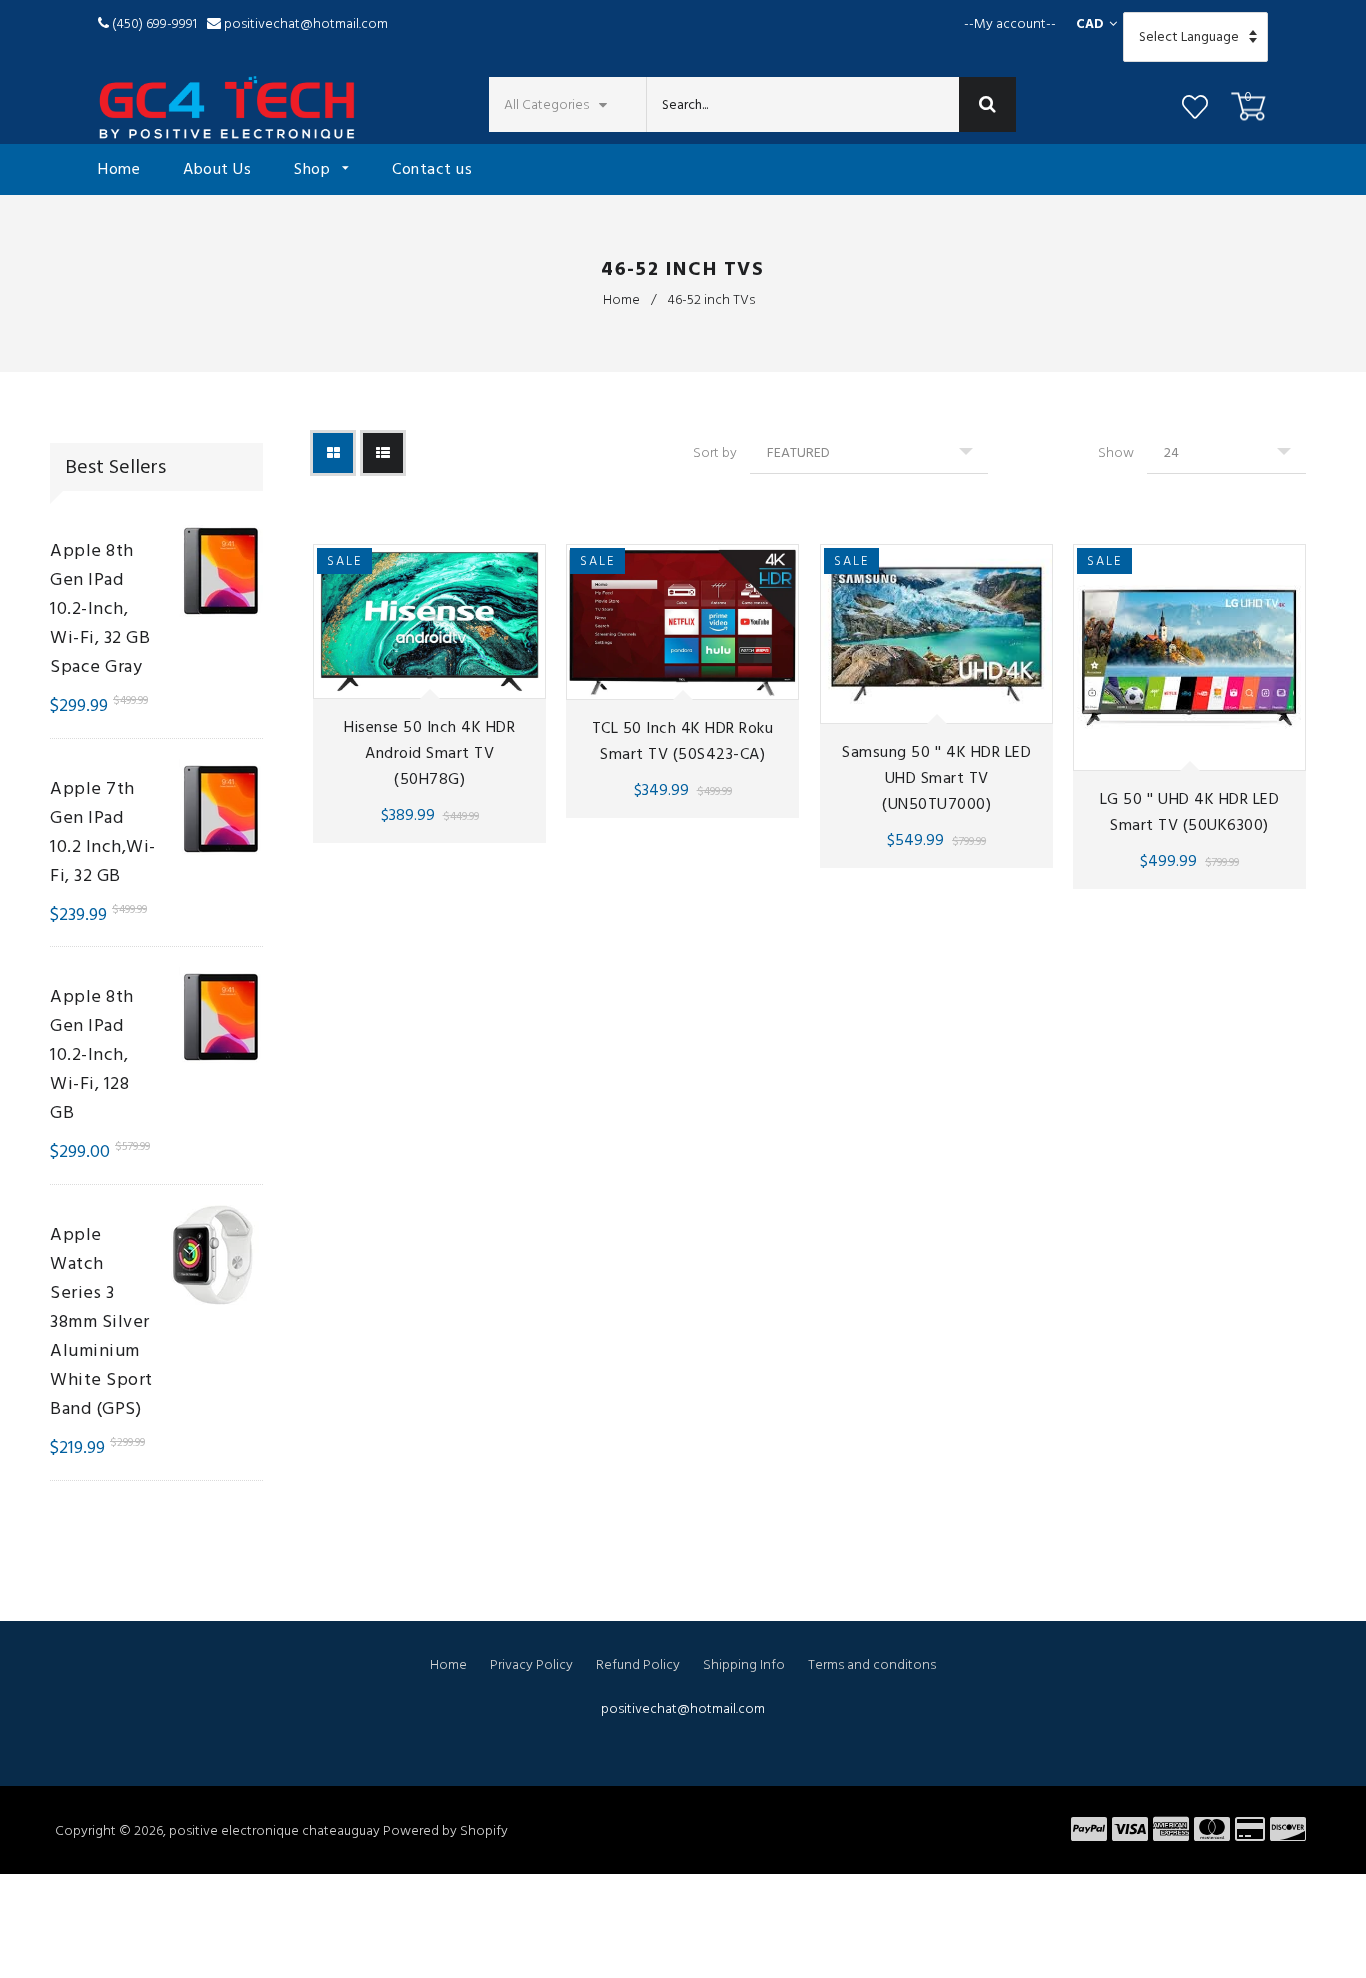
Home (119, 169)
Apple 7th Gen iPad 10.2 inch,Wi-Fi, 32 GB (103, 832)
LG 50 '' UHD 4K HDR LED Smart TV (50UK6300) (1190, 812)
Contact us (432, 169)
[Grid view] (333, 453)
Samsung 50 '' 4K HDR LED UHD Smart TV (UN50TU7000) (936, 778)
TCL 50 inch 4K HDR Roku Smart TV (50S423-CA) (683, 741)
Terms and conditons (872, 1664)
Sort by (715, 452)
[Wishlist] (1195, 110)
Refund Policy (638, 1664)
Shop (314, 169)
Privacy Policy (531, 1664)
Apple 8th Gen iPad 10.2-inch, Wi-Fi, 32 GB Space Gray (100, 608)
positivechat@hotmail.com (306, 23)
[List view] (383, 453)
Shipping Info (744, 1664)
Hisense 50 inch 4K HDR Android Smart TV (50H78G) (429, 752)
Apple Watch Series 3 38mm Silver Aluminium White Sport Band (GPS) (101, 1321)
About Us (217, 169)
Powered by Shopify (445, 1830)
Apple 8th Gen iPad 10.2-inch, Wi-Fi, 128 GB (92, 1054)
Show (1116, 452)
